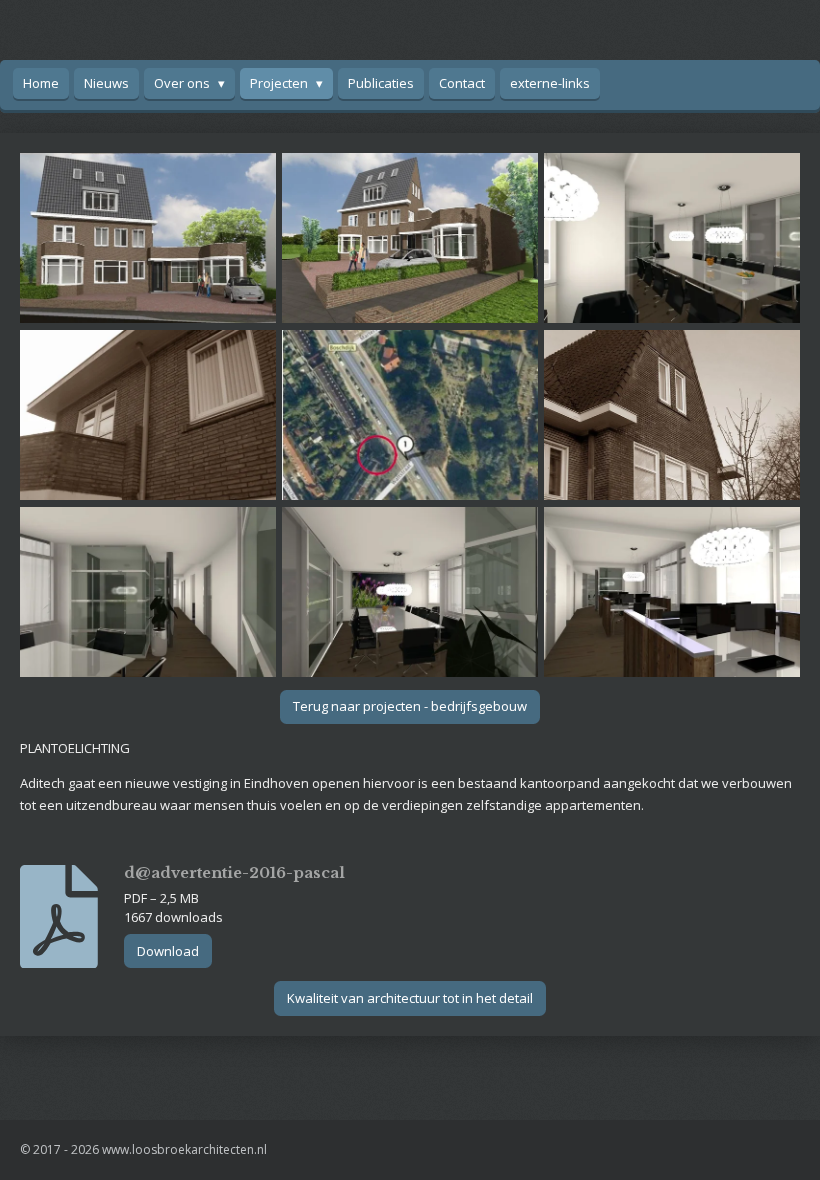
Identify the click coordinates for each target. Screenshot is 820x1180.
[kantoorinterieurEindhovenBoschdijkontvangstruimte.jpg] (410, 591)
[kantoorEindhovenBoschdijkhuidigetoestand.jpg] (148, 414)
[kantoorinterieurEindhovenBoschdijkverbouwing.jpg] (672, 591)
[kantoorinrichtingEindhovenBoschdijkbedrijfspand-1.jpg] (148, 591)
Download (168, 951)
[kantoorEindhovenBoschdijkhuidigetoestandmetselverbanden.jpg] (672, 414)
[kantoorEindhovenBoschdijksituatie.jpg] (410, 414)
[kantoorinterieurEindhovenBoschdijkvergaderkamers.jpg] (672, 237)
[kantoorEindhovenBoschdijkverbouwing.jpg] (148, 237)
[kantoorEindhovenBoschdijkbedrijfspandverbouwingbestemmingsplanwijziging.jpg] (410, 237)
